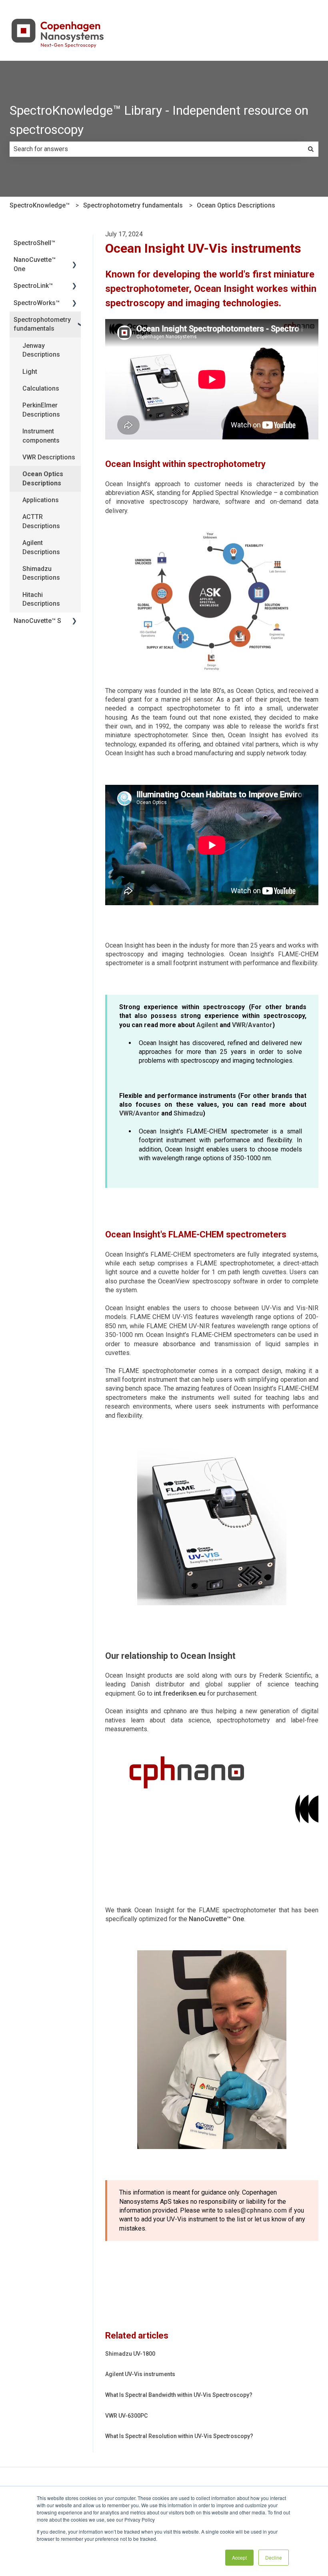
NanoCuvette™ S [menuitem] (37, 621)
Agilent (207, 1025)
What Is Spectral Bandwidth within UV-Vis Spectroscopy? (179, 2395)
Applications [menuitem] (41, 500)
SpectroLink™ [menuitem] (33, 286)
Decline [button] (274, 2557)
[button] (74, 260)
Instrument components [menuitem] (41, 436)
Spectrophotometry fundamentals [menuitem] (42, 324)
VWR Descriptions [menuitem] (49, 457)
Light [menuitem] (30, 372)
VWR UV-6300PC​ (126, 2416)
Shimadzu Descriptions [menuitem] (41, 573)
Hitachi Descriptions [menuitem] (41, 599)
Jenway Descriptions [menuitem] (41, 350)
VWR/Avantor (252, 1025)
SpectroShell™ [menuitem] (34, 243)
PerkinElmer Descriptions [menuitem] (41, 410)
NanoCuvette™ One (216, 1919)
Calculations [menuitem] (41, 388)
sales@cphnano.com (256, 2210)
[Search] (311, 149)
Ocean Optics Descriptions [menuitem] (43, 478)
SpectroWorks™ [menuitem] (37, 303)
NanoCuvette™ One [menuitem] (35, 264)
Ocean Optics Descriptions (236, 205)
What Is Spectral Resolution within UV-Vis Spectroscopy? (179, 2436)
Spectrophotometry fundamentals (133, 205)
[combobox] (156, 149)
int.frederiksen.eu (180, 1693)
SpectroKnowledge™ (40, 205)
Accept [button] (239, 2557)
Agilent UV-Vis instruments (140, 2374)
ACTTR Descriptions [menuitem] (41, 521)
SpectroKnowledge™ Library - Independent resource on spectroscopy (159, 120)
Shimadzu (188, 1113)
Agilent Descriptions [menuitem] (41, 547)
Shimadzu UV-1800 (130, 2354)
